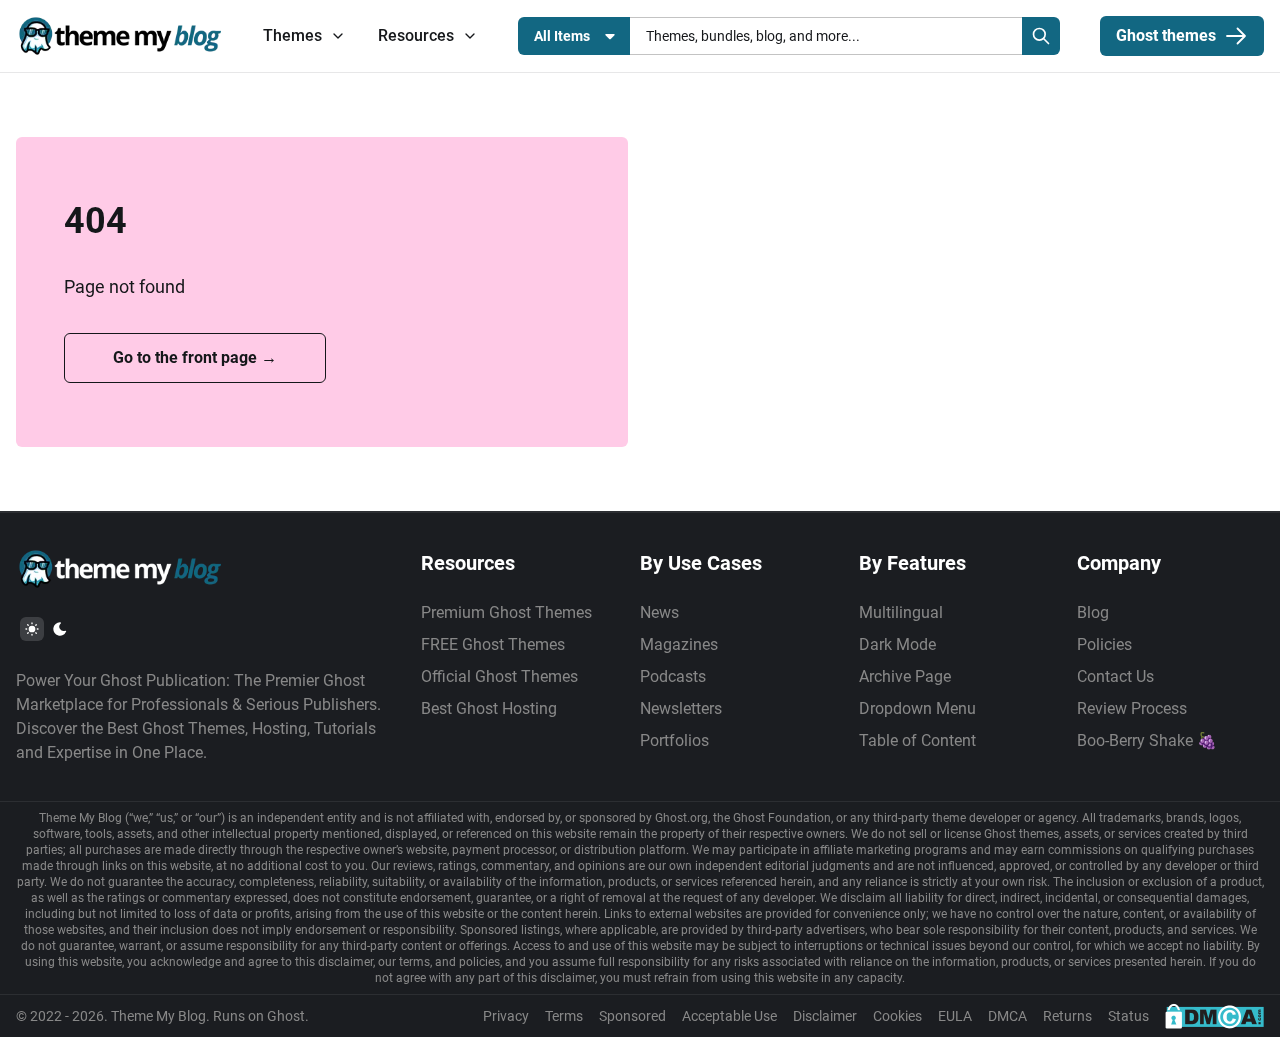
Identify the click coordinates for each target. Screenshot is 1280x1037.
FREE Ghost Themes (493, 644)
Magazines (679, 644)
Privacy (506, 1016)
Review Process (1132, 708)
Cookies (897, 1016)
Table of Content (917, 740)
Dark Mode (897, 644)
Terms (564, 1016)
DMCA (1007, 1016)
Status (1128, 1016)
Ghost (286, 1016)
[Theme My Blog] (119, 36)
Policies (1104, 644)
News (659, 612)
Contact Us (1115, 676)
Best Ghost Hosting (489, 708)
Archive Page (905, 676)
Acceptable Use (729, 1016)
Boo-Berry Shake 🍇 (1147, 740)
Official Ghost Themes (499, 676)
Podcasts (673, 676)
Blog (1093, 612)
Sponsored (632, 1016)
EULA (955, 1016)
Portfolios (674, 740)
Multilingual (901, 612)
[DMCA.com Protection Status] (1214, 1016)
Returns (1067, 1016)
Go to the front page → (195, 357)
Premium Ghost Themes (506, 612)
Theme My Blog (158, 1016)
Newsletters (681, 708)
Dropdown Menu (917, 708)
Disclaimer (825, 1016)
